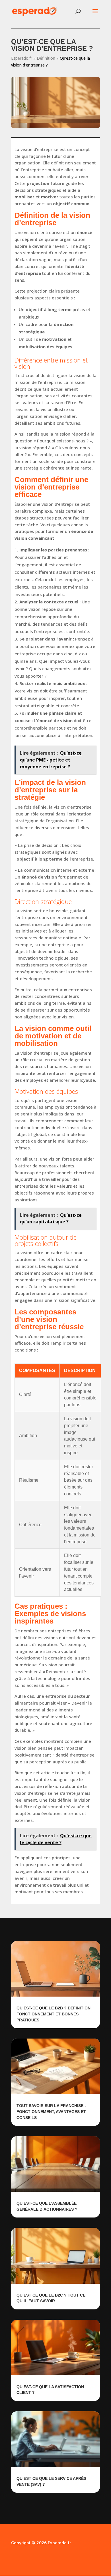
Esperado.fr (22, 58)
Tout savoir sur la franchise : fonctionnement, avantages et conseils (51, 2111)
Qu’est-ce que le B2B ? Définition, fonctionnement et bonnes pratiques (54, 2014)
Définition (46, 58)
